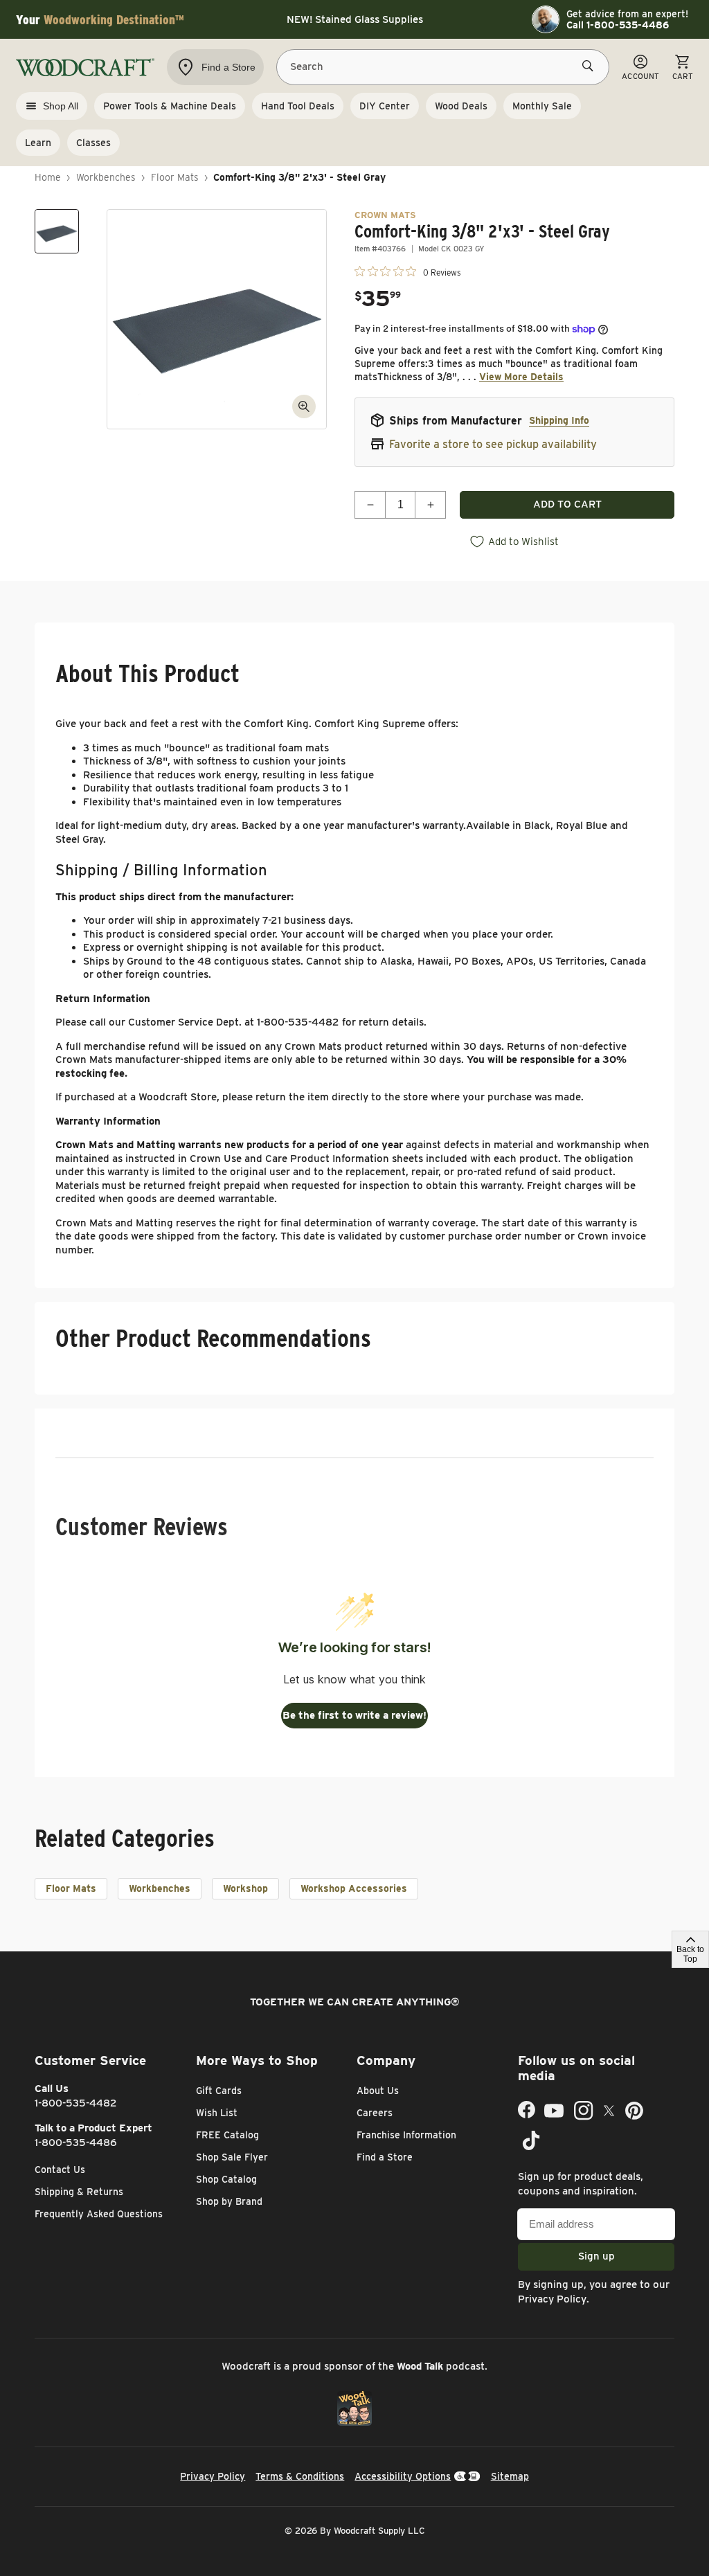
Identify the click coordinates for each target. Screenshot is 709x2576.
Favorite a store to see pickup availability (493, 444)
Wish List (217, 2113)
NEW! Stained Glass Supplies (355, 19)
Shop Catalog (226, 2179)
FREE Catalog (227, 2135)
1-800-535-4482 (76, 2103)
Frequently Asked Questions (99, 2214)
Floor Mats (175, 177)
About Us (378, 2091)
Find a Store (385, 2157)
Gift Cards (219, 2091)
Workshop (245, 1888)
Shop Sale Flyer (232, 2157)
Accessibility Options (403, 2476)
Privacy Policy (552, 2299)
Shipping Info (559, 420)
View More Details (521, 377)
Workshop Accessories (354, 1888)
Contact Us (60, 2170)
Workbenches (106, 177)
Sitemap (510, 2476)
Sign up (596, 2256)
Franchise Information (406, 2135)
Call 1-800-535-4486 (618, 25)
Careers (375, 2113)
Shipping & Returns (79, 2192)
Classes (93, 143)
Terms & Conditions (300, 2476)
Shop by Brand (229, 2201)
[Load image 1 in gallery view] (57, 231)
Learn (38, 143)
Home (48, 177)
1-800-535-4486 (76, 2143)
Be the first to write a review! (354, 1715)
